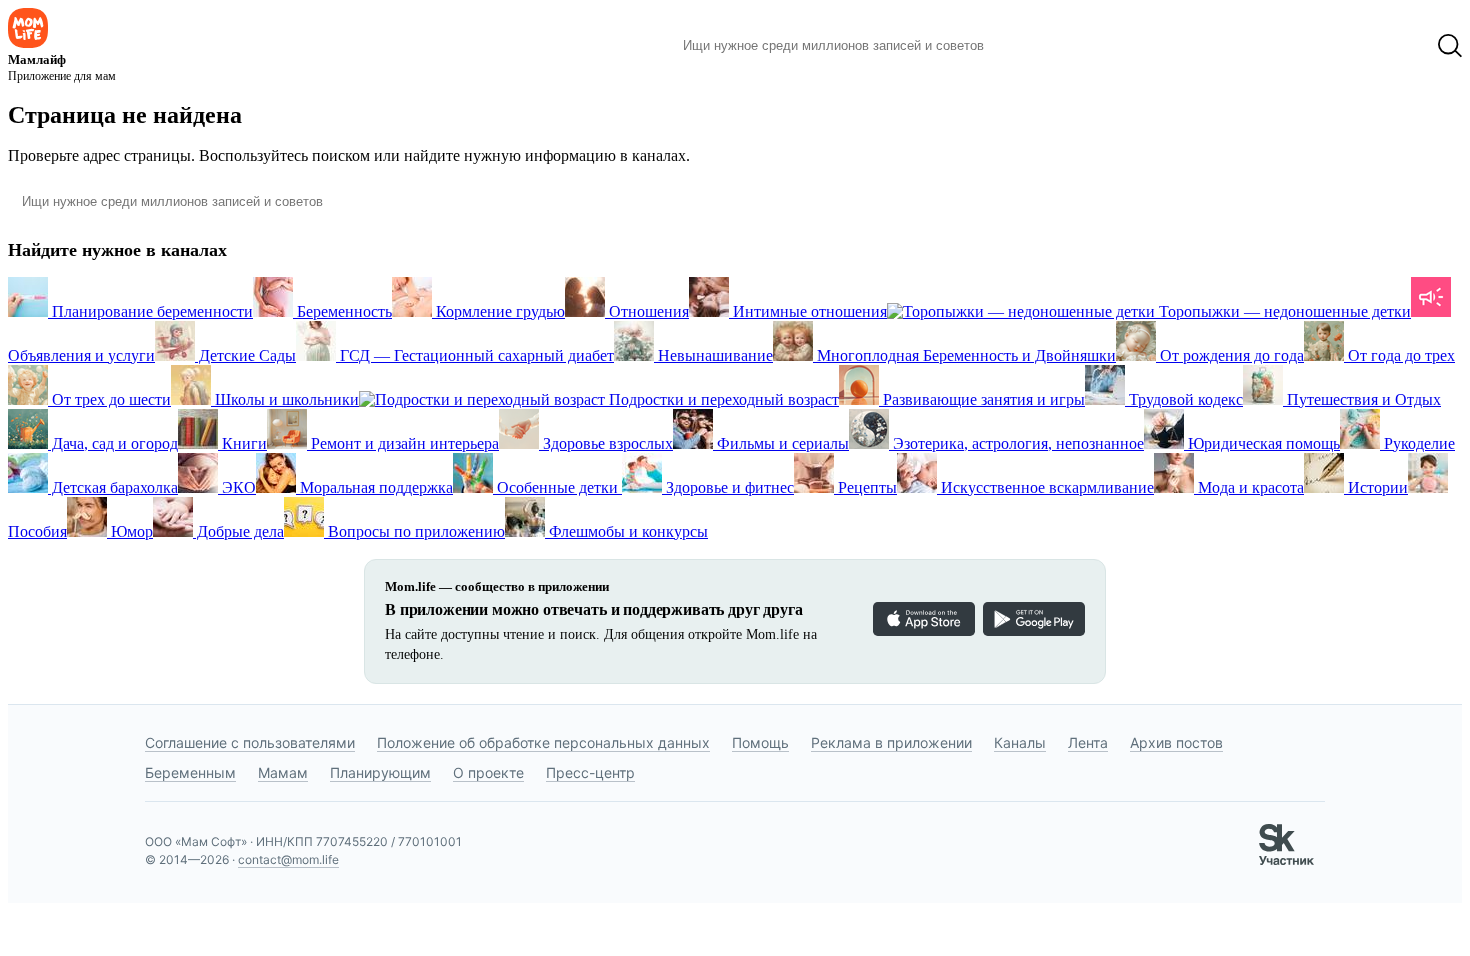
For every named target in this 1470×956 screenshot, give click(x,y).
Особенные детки (557, 487)
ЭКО (237, 487)
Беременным (190, 772)
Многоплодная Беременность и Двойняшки (964, 355)
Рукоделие (1417, 443)
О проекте (488, 772)
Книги (242, 443)
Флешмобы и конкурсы (626, 531)
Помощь (760, 742)
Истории (1376, 487)
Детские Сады (245, 355)
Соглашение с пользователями (250, 742)
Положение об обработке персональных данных (543, 742)
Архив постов (1176, 742)
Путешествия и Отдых (1362, 399)
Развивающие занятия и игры (982, 399)
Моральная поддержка (374, 487)
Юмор (130, 531)
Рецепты (865, 487)
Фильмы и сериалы (781, 443)
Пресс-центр (590, 772)
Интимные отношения (808, 311)
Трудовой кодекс (1184, 399)
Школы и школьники (285, 399)
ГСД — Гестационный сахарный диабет (475, 355)
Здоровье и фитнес (728, 487)
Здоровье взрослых (606, 443)
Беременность (342, 311)
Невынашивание (713, 355)
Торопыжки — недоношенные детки (1283, 311)
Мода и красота (1249, 487)
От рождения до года (1230, 355)
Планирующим (380, 772)
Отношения (647, 311)
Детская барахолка (113, 487)
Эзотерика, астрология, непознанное (1016, 443)
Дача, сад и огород (113, 443)
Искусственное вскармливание (1045, 487)
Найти (1029, 46)
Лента (1088, 742)
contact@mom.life (288, 859)
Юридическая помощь (1262, 443)
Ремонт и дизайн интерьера (403, 443)
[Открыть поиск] (1450, 46)
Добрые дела (238, 531)
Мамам (283, 772)
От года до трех (1399, 355)
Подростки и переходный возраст (722, 399)
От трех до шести (109, 399)
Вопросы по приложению (414, 531)
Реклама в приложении (891, 742)
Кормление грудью (498, 311)
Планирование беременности (150, 311)
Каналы (1020, 742)
